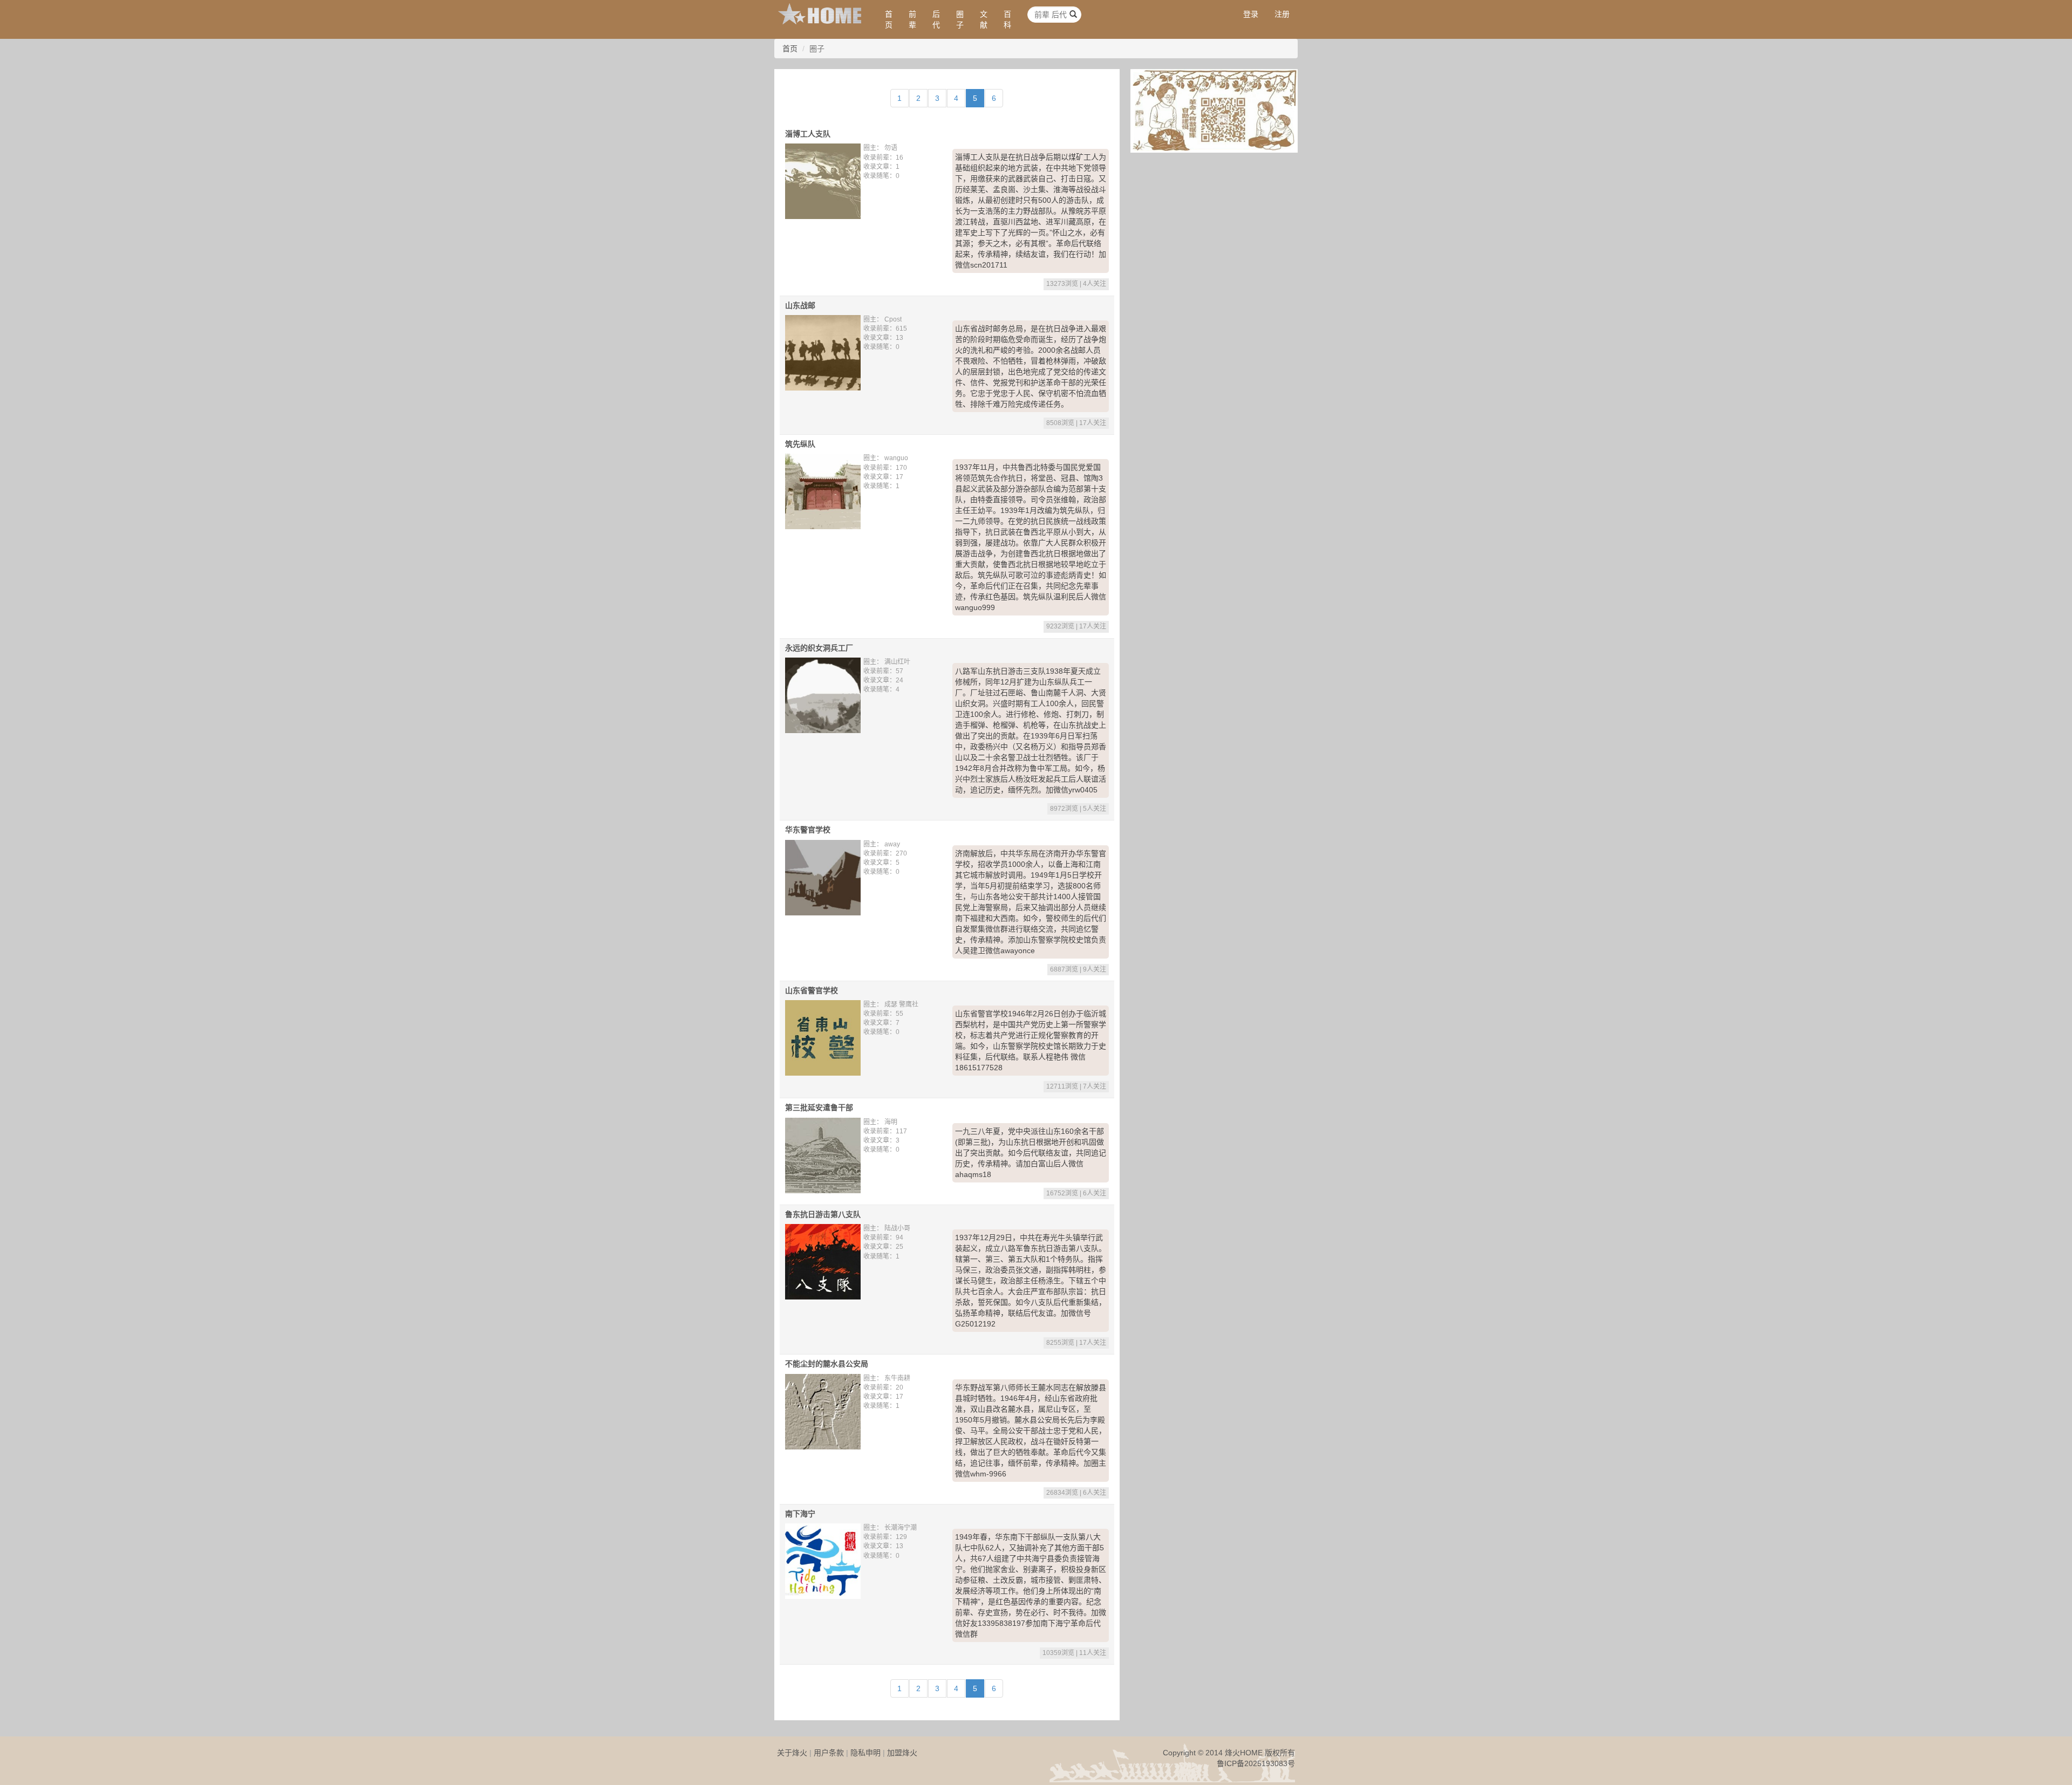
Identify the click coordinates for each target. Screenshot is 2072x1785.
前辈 (912, 19)
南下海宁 (800, 1514)
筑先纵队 (800, 444)
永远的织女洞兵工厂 (819, 648)
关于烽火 (792, 1753)
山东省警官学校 (812, 990)
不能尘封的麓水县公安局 (827, 1364)
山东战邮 (800, 305)
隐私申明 (865, 1753)
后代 (936, 19)
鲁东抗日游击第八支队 (823, 1214)
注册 (1282, 14)
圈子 (960, 19)
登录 (1251, 14)
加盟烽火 (902, 1753)
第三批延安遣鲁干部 (819, 1107)
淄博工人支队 (808, 134)
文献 (984, 19)
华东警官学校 (808, 830)
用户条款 (829, 1753)
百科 (1007, 19)
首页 (889, 19)
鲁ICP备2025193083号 (1256, 1763)
